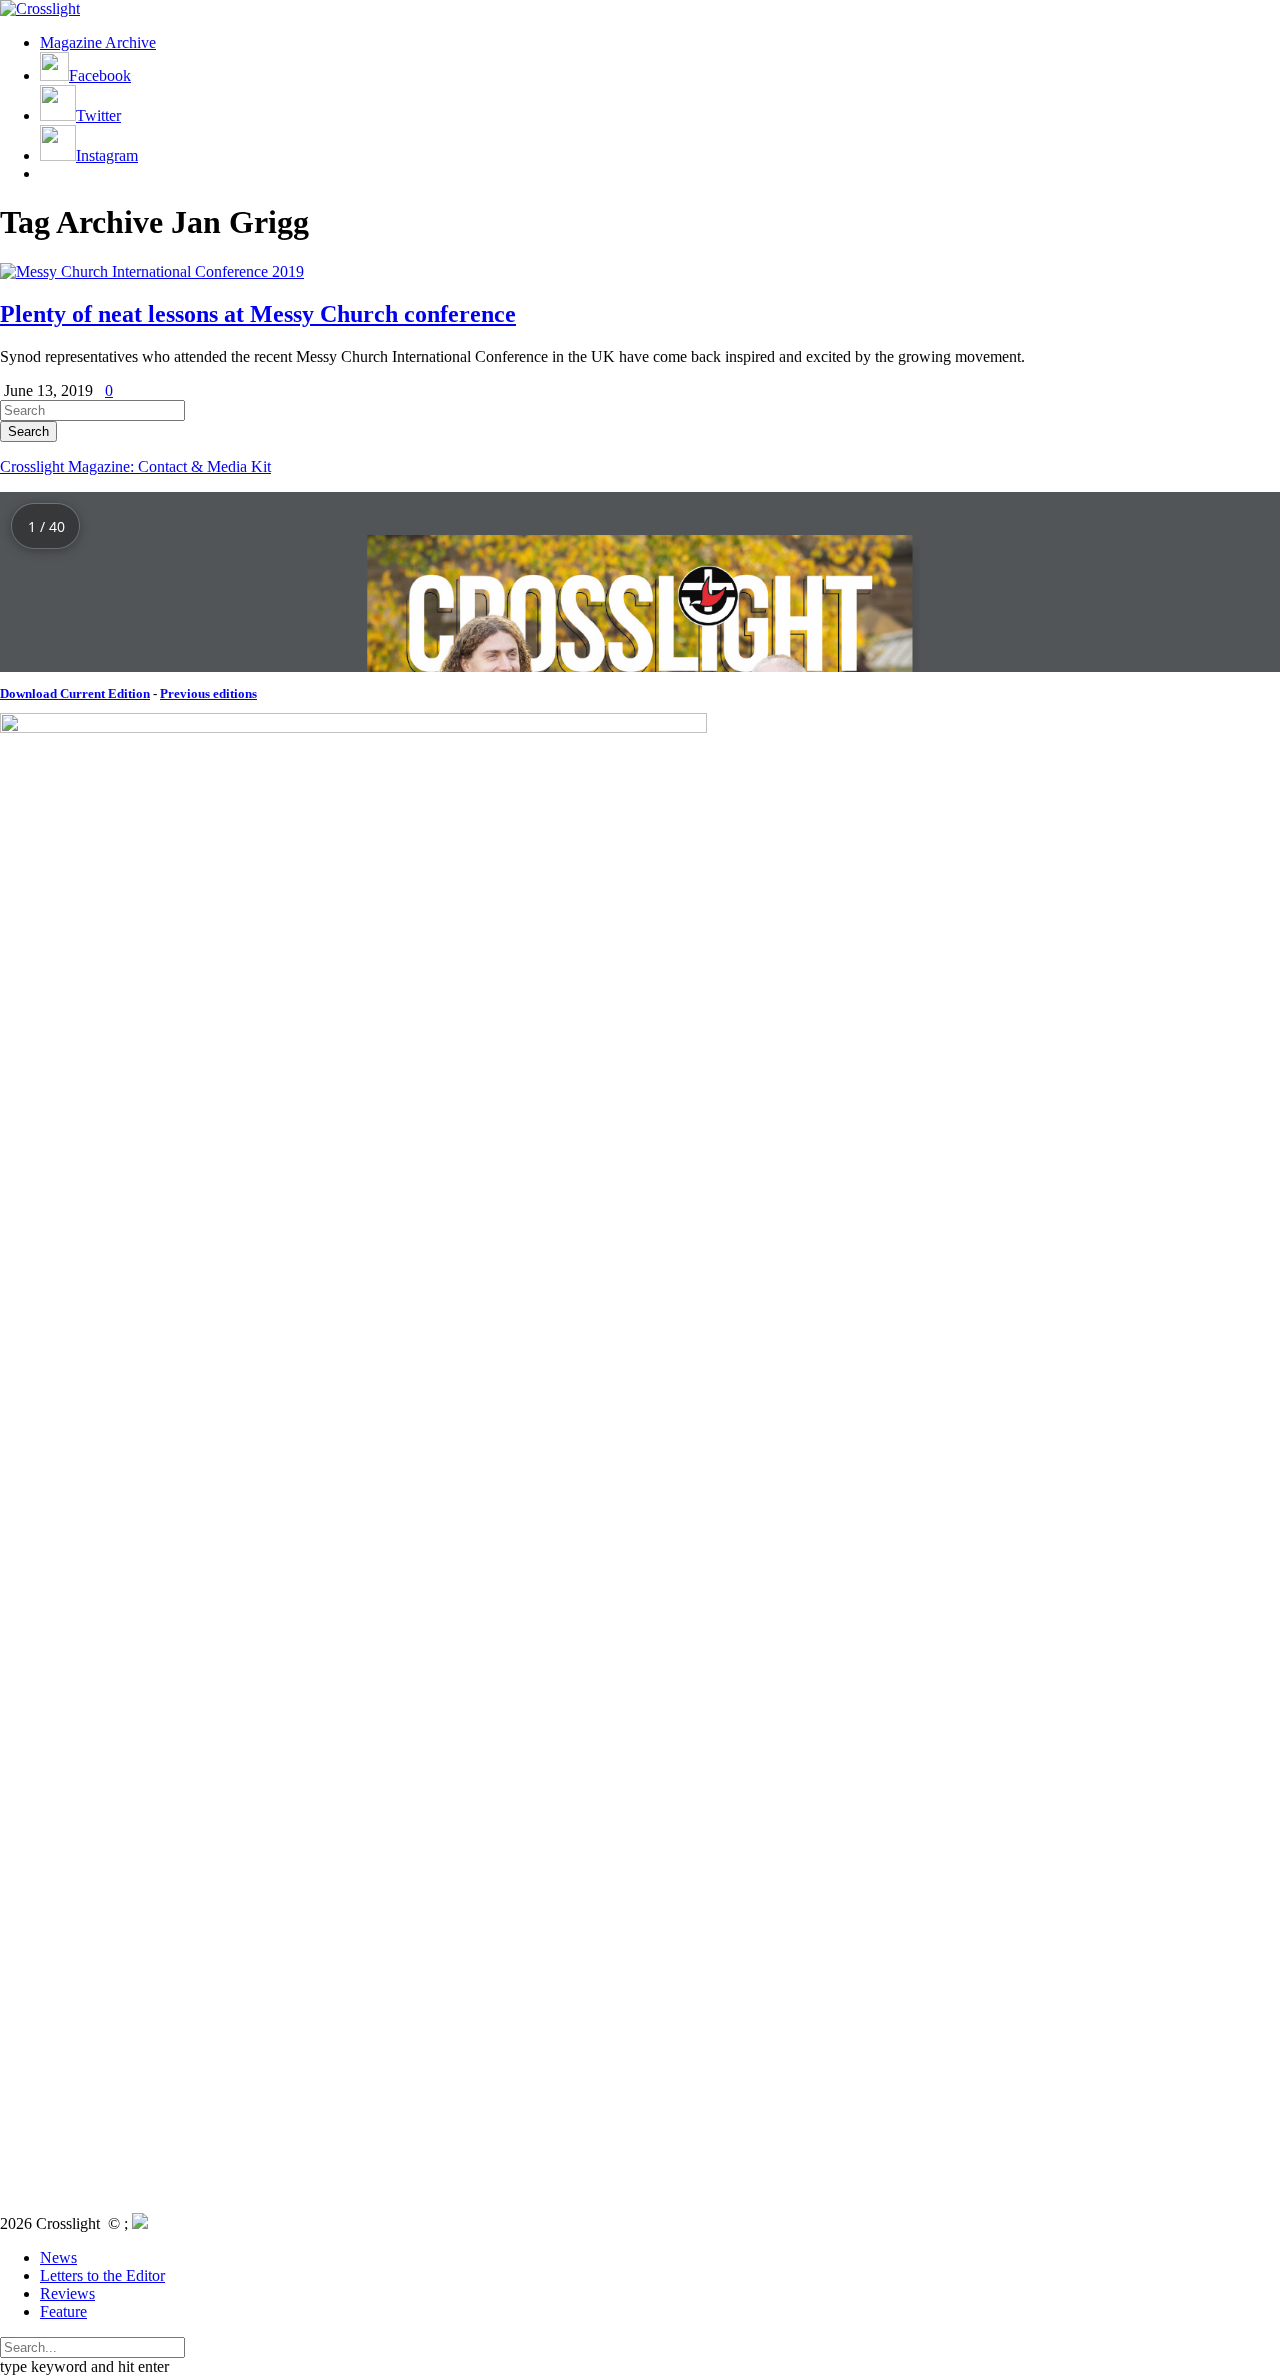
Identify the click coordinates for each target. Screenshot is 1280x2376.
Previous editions (208, 693)
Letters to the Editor (102, 2275)
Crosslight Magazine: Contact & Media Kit (135, 466)
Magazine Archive (98, 42)
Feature (63, 2311)
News (58, 2257)
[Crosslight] (40, 8)
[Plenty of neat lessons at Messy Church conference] (152, 271)
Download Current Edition (75, 693)
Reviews (67, 2293)
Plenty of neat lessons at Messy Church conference (258, 314)
